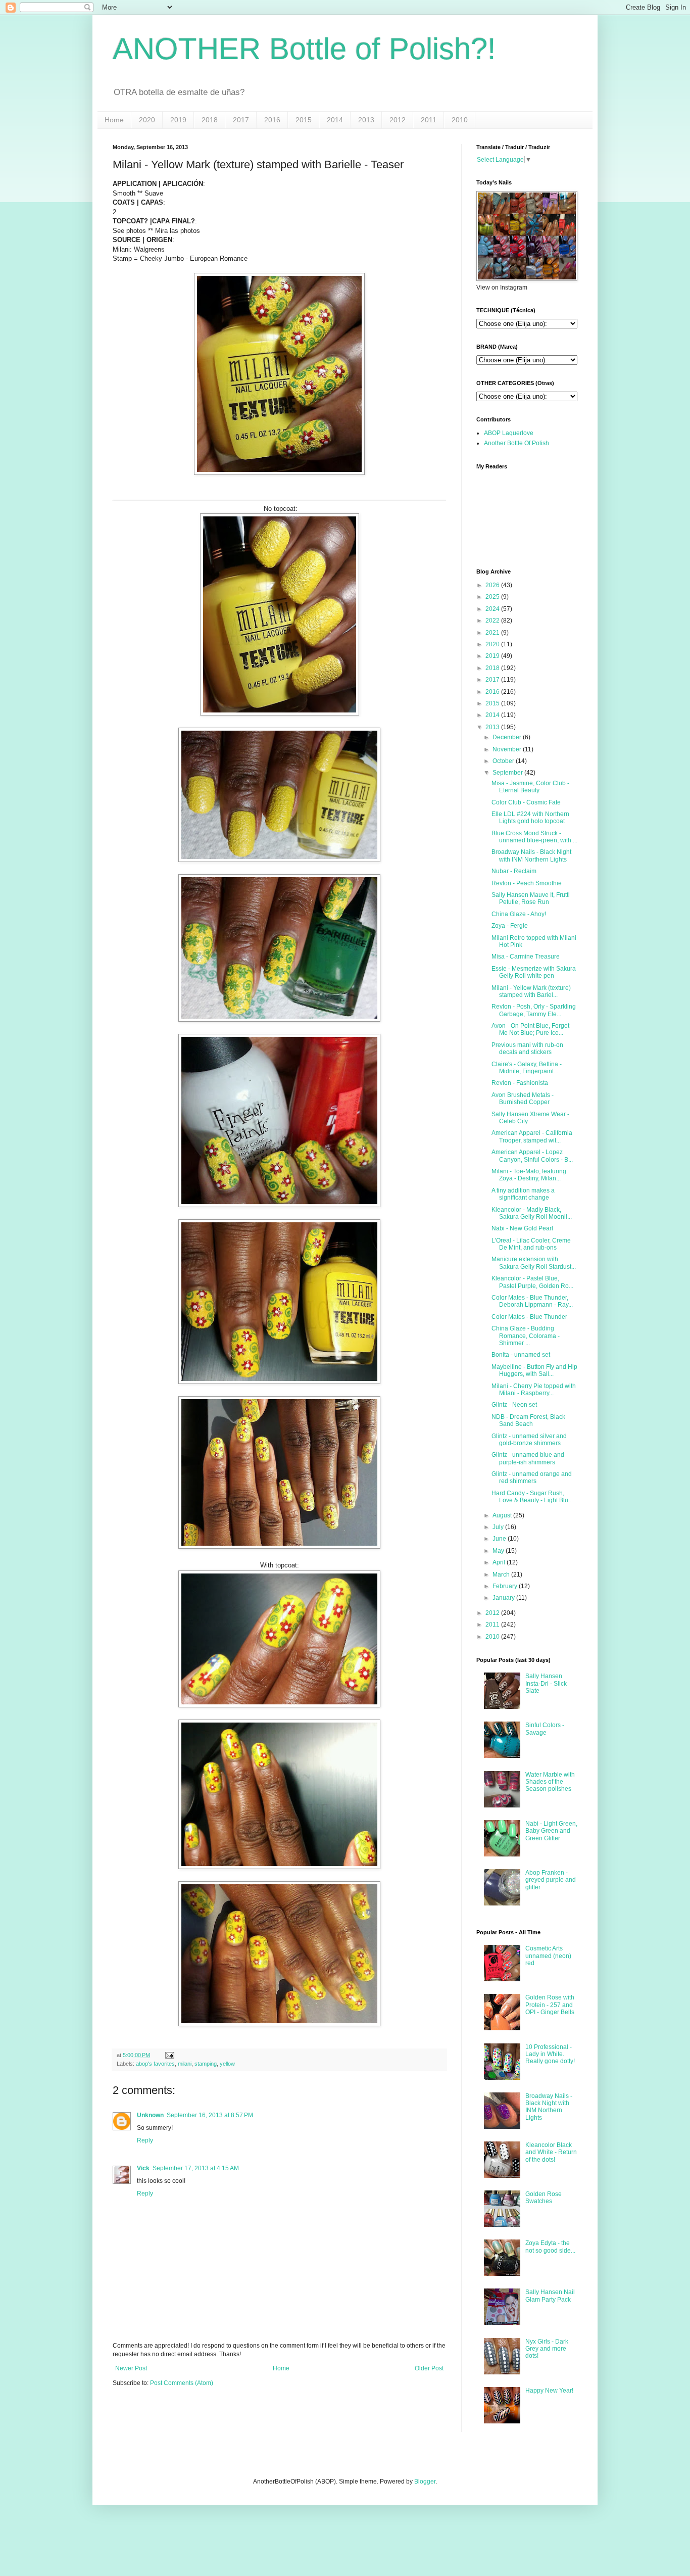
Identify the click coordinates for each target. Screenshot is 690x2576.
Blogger (425, 2482)
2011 (429, 120)
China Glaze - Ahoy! (519, 914)
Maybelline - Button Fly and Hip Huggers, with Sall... (534, 1370)
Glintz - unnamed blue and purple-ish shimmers (528, 1458)
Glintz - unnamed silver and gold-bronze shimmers (529, 1440)
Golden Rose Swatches (544, 2198)
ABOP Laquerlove (509, 433)
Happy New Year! (549, 2391)
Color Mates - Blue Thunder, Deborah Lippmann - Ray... (532, 1301)
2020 (147, 120)
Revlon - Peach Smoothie (527, 883)
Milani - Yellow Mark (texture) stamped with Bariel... (531, 991)
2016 (272, 120)
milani (185, 2064)
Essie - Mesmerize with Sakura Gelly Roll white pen (534, 972)
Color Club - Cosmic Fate (526, 802)
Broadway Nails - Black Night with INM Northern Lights (531, 855)
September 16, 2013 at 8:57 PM (210, 2115)
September (508, 773)
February (505, 1586)
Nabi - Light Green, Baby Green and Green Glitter (551, 1831)
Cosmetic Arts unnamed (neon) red (548, 1956)
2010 (460, 120)
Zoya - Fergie (510, 926)
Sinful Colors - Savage (545, 1729)
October (503, 761)
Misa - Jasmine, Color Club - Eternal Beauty (530, 787)
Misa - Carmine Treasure (526, 957)
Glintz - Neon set (514, 1405)
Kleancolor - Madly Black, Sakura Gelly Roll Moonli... (532, 1213)
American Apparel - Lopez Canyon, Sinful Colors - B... (532, 1156)
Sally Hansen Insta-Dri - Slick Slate (546, 1683)
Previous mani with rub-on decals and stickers (527, 1048)
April (499, 1562)
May (498, 1551)
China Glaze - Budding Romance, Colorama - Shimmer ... (526, 1336)
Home (114, 120)
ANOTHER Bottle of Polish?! (304, 49)
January (504, 1598)
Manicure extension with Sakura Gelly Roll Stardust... (534, 1263)
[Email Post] (168, 2055)
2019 (178, 120)
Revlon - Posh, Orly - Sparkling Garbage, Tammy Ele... (534, 1010)
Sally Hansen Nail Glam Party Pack (550, 2296)
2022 (492, 621)
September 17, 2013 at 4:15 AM (196, 2168)
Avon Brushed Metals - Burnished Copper (523, 1099)
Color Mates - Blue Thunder (529, 1317)
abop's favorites (155, 2064)
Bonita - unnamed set (521, 1355)
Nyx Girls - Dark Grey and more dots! (547, 2349)
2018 (210, 120)
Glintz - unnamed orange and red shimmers (532, 1477)
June (499, 1539)
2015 (304, 120)
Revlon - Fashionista (520, 1083)
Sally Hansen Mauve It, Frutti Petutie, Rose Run (531, 898)
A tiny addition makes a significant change (523, 1194)
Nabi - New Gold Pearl (522, 1228)
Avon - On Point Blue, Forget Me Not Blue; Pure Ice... (530, 1029)
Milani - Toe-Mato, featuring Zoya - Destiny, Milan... (529, 1175)
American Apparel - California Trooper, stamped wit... (532, 1136)
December (507, 737)
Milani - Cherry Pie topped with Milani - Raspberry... (534, 1390)
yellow (227, 2064)
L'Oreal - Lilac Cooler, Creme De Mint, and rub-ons (531, 1244)
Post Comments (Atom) (182, 2383)
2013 (366, 120)
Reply (145, 2140)
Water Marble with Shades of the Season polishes (550, 1782)
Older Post (429, 2368)
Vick (143, 2168)
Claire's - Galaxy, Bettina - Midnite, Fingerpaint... (527, 1068)
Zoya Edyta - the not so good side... (550, 2247)
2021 (492, 633)
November (507, 749)
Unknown (150, 2115)
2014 (335, 120)
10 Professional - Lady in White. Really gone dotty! (550, 2054)
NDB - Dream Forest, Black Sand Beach (528, 1420)
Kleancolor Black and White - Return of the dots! (551, 2152)
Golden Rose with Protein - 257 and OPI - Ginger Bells (550, 2005)
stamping (206, 2064)
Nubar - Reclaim (514, 871)
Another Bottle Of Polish (516, 443)
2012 (398, 120)
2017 (241, 120)
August (502, 1515)
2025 (492, 597)
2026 (492, 585)
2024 (492, 609)
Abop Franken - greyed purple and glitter (551, 1880)
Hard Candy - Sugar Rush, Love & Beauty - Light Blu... (532, 1497)
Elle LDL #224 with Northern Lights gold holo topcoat (530, 818)
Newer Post (131, 2368)
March (501, 1575)
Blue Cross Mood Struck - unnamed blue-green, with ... (534, 837)
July (498, 1527)
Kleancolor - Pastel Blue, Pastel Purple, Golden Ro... (532, 1282)
